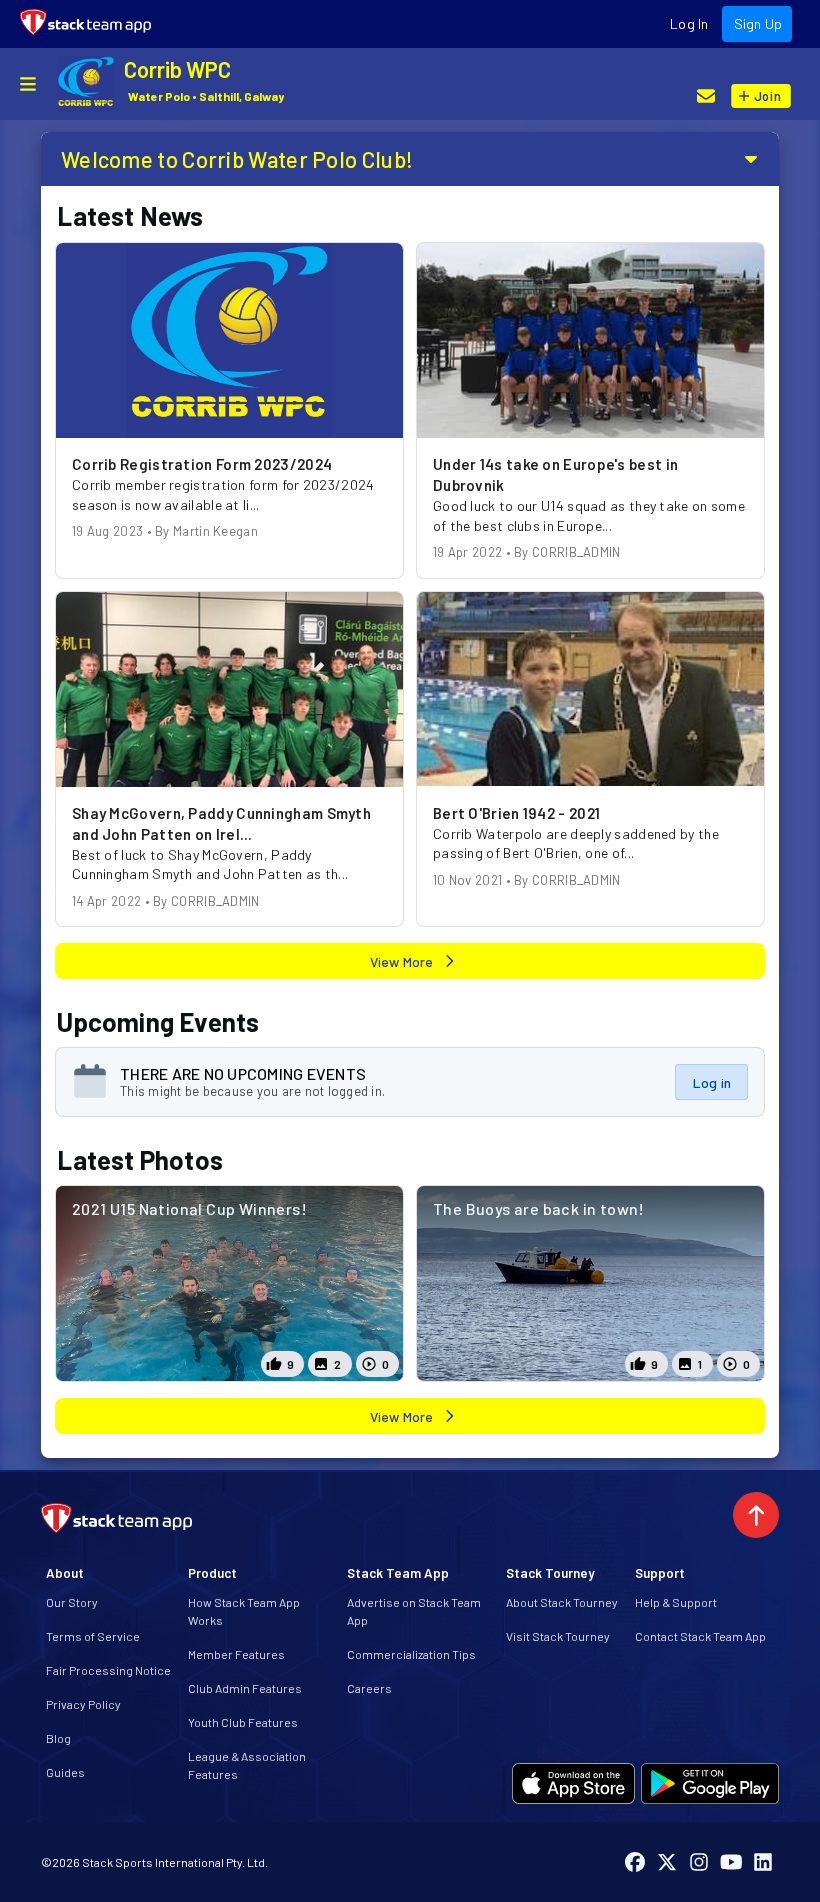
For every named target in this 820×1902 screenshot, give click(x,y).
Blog (58, 1738)
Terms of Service (93, 1636)
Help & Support (676, 1602)
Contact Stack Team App (700, 1636)
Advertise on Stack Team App (414, 1611)
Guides (65, 1772)
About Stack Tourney (562, 1602)
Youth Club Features (243, 1722)
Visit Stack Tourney (558, 1636)
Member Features (236, 1654)
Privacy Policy (83, 1704)
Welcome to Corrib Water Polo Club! (237, 159)
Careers (369, 1688)
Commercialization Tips (411, 1654)
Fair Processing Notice (108, 1670)
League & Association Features (247, 1765)
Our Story (72, 1602)
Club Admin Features (245, 1688)
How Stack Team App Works (244, 1611)
